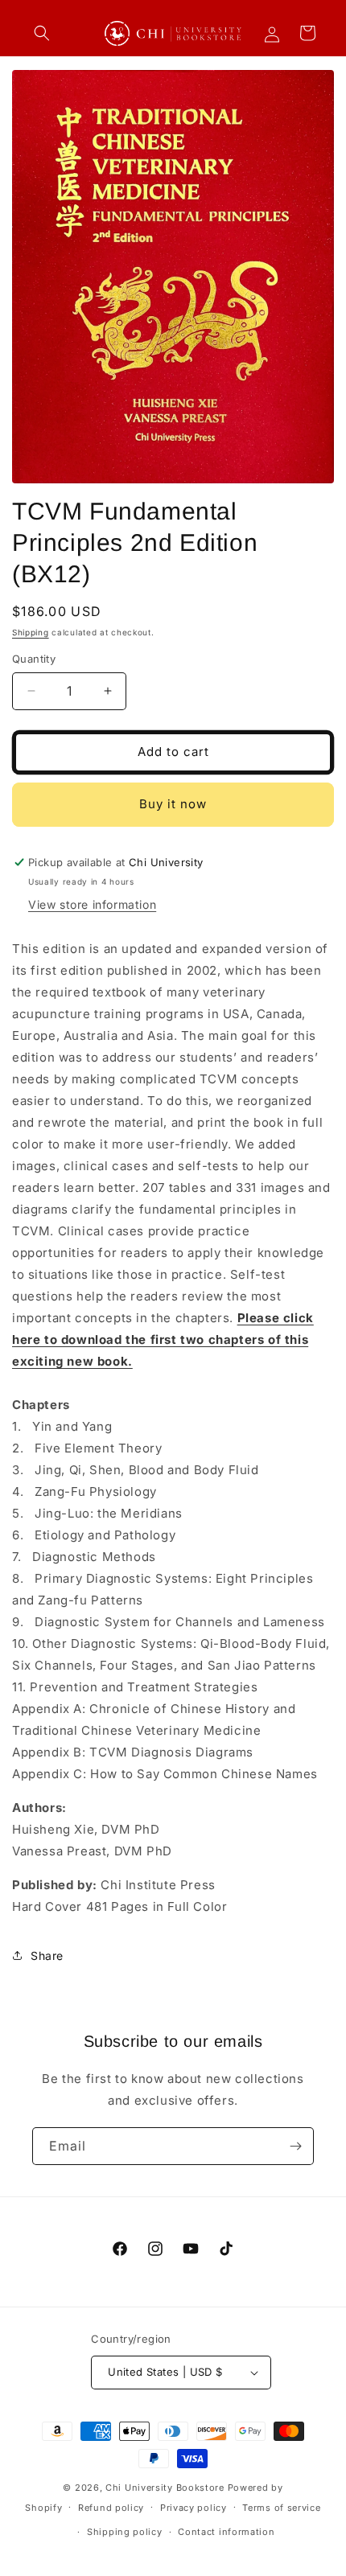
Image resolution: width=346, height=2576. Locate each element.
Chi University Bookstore (165, 2488)
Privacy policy (194, 2508)
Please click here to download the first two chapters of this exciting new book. (163, 1339)
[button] (42, 33)
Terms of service (281, 2508)
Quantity (34, 659)
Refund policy (111, 2508)
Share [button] (47, 1956)
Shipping (31, 632)
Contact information (226, 2532)
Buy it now (173, 804)
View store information (92, 904)
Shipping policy (125, 2532)
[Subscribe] (295, 2146)
